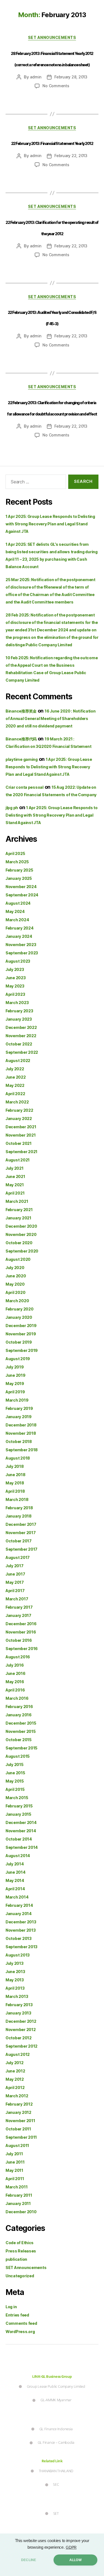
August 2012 (18, 2054)
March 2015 (17, 1798)
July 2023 (15, 969)
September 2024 (22, 895)
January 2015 (18, 1814)
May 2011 (14, 2170)
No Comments (56, 86)
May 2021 (15, 1185)
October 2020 (19, 1243)
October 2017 (19, 1541)
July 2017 (15, 1566)
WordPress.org (20, 2332)
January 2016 (19, 1715)
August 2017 (18, 1557)
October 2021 (19, 1143)
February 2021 (19, 1210)
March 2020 (17, 1301)
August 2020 (18, 1259)
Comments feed (21, 2323)
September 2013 (21, 1947)
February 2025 (19, 870)
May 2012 (15, 2079)
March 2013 (17, 1996)
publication (16, 2259)
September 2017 (21, 1549)
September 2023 (22, 953)
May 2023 (15, 986)
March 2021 (17, 1201)
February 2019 (19, 1408)
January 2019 (19, 1417)
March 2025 (17, 862)
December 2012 (21, 2021)
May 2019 (15, 1384)
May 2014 (15, 1880)
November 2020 (21, 1234)
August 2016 (18, 1657)
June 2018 (16, 1475)
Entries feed (17, 2315)
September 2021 (21, 1152)
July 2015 (15, 1764)
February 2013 (19, 2005)
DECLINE (29, 2560)
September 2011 (21, 2137)
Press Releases (21, 2251)
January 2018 (19, 1516)
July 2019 (15, 1367)
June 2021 (15, 1176)
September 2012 (21, 2046)
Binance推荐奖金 (21, 711)
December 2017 (21, 1524)
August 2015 (18, 1756)
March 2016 (17, 1698)
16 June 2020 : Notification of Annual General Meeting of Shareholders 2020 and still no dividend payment (51, 718)
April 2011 (15, 2179)
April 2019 (15, 1392)
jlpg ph (12, 808)
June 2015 (15, 1773)
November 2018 (21, 1433)
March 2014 (17, 1897)
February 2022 (19, 1110)
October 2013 (19, 1938)
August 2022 (18, 1061)
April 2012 (15, 2087)
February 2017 (19, 1607)
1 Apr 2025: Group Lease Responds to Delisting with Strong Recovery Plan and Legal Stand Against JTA (50, 524)
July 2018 (15, 1466)
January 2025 (19, 878)
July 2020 (15, 1268)
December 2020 (21, 1226)
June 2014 (16, 1872)
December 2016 (21, 1624)
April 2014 (15, 1889)
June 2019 (16, 1375)
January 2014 (19, 1914)
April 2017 (15, 1591)
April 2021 (15, 1193)
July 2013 (15, 1963)
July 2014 (15, 1864)
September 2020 (22, 1251)
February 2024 (20, 928)
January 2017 (18, 1615)
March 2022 (17, 1102)
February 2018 (19, 1508)
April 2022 (15, 1094)
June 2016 (16, 1673)
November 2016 (21, 1632)
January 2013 (18, 2013)
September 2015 (21, 1748)
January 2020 (19, 1317)
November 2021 (21, 1135)
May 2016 (15, 1682)
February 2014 (19, 1905)
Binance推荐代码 (21, 739)
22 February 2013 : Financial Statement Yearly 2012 (52, 143)
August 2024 (18, 903)
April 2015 (15, 1789)
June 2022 (16, 1077)
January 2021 (18, 1218)
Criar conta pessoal (25, 787)
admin (36, 77)
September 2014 (22, 1847)
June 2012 (15, 2071)
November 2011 (20, 2121)
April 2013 (15, 1988)
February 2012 (19, 2104)
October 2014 (19, 1839)
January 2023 (19, 1019)
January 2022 (19, 1118)
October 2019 (19, 1342)
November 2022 (21, 1036)
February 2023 (19, 1011)
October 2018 (19, 1441)
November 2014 (21, 1831)
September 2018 (22, 1450)
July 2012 (15, 2063)
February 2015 (19, 1806)
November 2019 (21, 1334)
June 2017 (15, 1574)
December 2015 (21, 1723)
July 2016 (15, 1665)
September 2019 (22, 1350)
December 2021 (21, 1127)
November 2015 (21, 1731)
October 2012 (19, 2038)
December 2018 (21, 1425)
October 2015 (19, 1740)
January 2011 (18, 2203)
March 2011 (17, 2187)
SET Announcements (52, 37)
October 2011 (18, 2129)
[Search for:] (35, 483)
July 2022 (15, 1069)
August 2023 (18, 961)
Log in (11, 2307)
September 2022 (22, 1052)
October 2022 (19, 1044)
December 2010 (21, 2212)
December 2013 (21, 1922)
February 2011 (19, 2195)
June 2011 (15, 2162)
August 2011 (17, 2145)
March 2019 (17, 1400)
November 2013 (21, 1930)
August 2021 (18, 1160)
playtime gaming (22, 759)
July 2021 (15, 1168)
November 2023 (21, 945)
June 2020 (16, 1276)
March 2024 (17, 920)
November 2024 (21, 887)
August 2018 (18, 1458)
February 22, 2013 (71, 156)
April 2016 (15, 1690)
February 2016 (19, 1707)
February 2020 (20, 1309)
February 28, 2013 (71, 77)
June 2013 (15, 1972)
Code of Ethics (20, 2243)
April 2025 (15, 853)
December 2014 (21, 1822)
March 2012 (17, 2096)
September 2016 (22, 1649)
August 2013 (18, 1955)
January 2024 (19, 936)
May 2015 (15, 1781)
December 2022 (21, 1027)
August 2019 (18, 1359)
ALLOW (75, 2560)
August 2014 (18, 1856)
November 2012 (21, 2030)
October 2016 (19, 1640)
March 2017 (17, 1599)
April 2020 (15, 1292)
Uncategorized (20, 2276)
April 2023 (15, 994)
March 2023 (17, 1003)
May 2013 (15, 1980)
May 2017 (15, 1582)
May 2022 (15, 1085)
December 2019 (21, 1326)
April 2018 (15, 1491)
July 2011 (14, 2154)
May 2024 (15, 911)
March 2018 (17, 1499)
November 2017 (21, 1533)
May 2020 (15, 1284)
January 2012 (18, 2112)
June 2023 (16, 978)
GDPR (71, 2547)
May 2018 (15, 1483)
